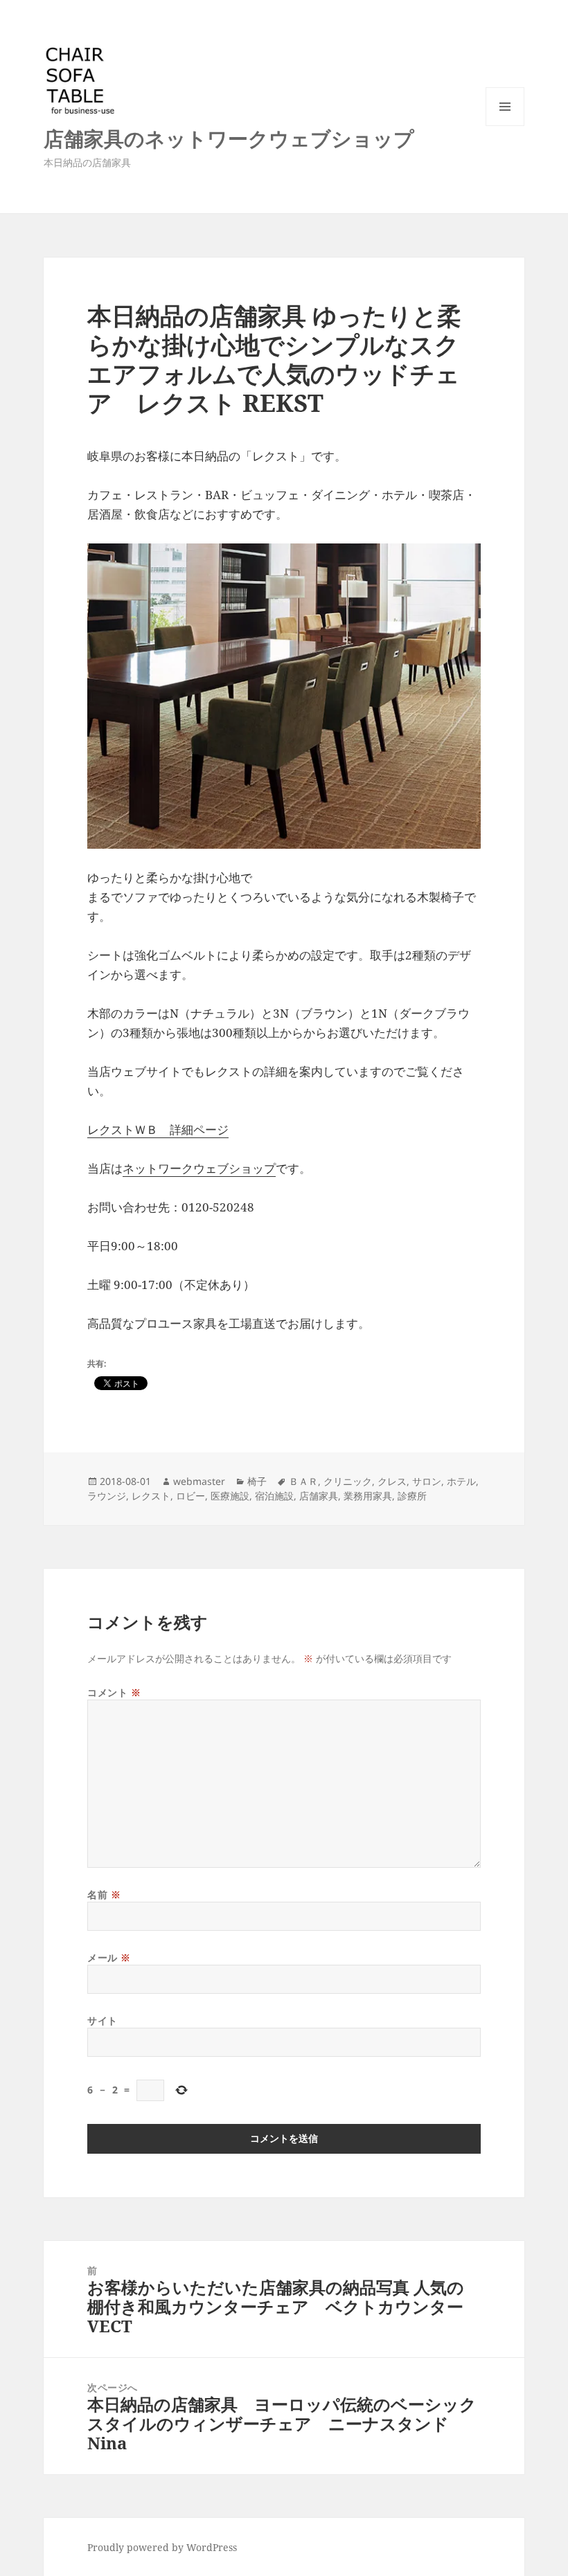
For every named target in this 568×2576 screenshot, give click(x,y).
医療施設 (230, 1496)
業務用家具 (368, 1496)
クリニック (348, 1481)
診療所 (412, 1496)
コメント (114, 1692)
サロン (427, 1481)
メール (109, 1957)
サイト (103, 2020)
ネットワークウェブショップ (199, 1168)
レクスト (151, 1496)
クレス (392, 1481)
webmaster (199, 1481)
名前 (104, 1894)
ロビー (190, 1496)
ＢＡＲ (303, 1481)
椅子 (257, 1481)
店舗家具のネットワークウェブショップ (229, 138)
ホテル (461, 1481)
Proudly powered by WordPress (162, 2547)
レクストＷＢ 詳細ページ (158, 1129)
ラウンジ (107, 1496)
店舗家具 (319, 1496)
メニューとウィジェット (505, 126)
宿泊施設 (274, 1496)
